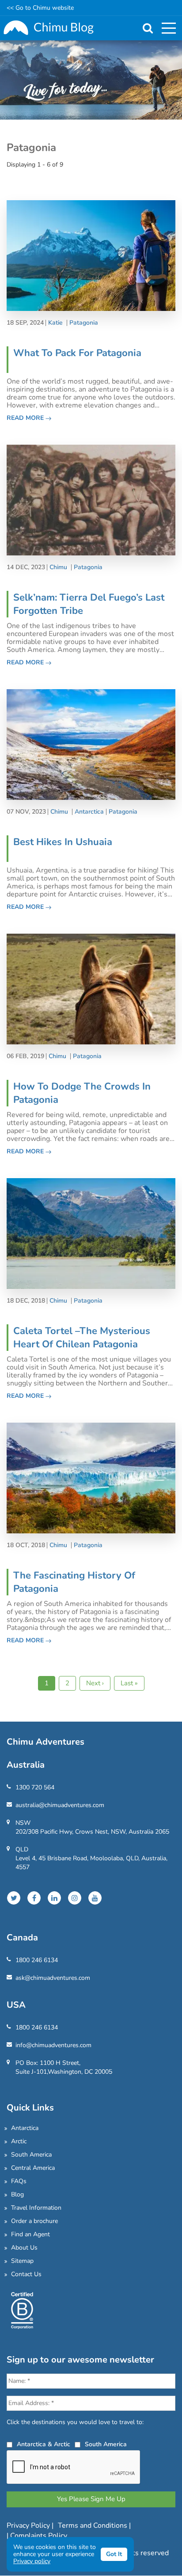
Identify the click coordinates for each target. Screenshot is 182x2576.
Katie (55, 323)
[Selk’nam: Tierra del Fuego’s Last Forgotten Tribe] (91, 499)
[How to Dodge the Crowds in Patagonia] (91, 988)
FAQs (19, 2181)
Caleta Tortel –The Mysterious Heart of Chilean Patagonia (82, 1338)
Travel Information (36, 2208)
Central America (33, 2168)
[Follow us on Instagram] (75, 1898)
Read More (26, 418)
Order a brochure (34, 2221)
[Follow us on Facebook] (34, 1898)
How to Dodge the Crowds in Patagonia (82, 1093)
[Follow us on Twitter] (14, 1898)
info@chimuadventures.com (53, 2045)
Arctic (19, 2141)
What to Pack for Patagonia (77, 353)
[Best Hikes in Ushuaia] (91, 744)
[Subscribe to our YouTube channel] (95, 1898)
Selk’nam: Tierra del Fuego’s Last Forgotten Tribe (89, 604)
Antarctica (89, 812)
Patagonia (84, 323)
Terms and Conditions (93, 2526)
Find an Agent (30, 2234)
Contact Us (26, 2274)
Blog (17, 2194)
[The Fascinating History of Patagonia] (91, 1477)
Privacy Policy (29, 2526)
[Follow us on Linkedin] (54, 1898)
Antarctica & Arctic (44, 2444)
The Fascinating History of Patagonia (74, 1582)
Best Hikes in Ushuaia (63, 842)
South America (31, 2155)
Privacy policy (32, 2561)
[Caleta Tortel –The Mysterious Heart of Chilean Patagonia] (91, 1233)
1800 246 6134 (37, 1960)
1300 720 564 (35, 1787)
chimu (58, 567)
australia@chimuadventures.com (60, 1805)
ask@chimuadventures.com (53, 1978)
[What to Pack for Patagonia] (91, 255)
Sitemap (22, 2261)
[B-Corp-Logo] (22, 2310)
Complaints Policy (39, 2536)
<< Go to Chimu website (40, 8)
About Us (24, 2248)
